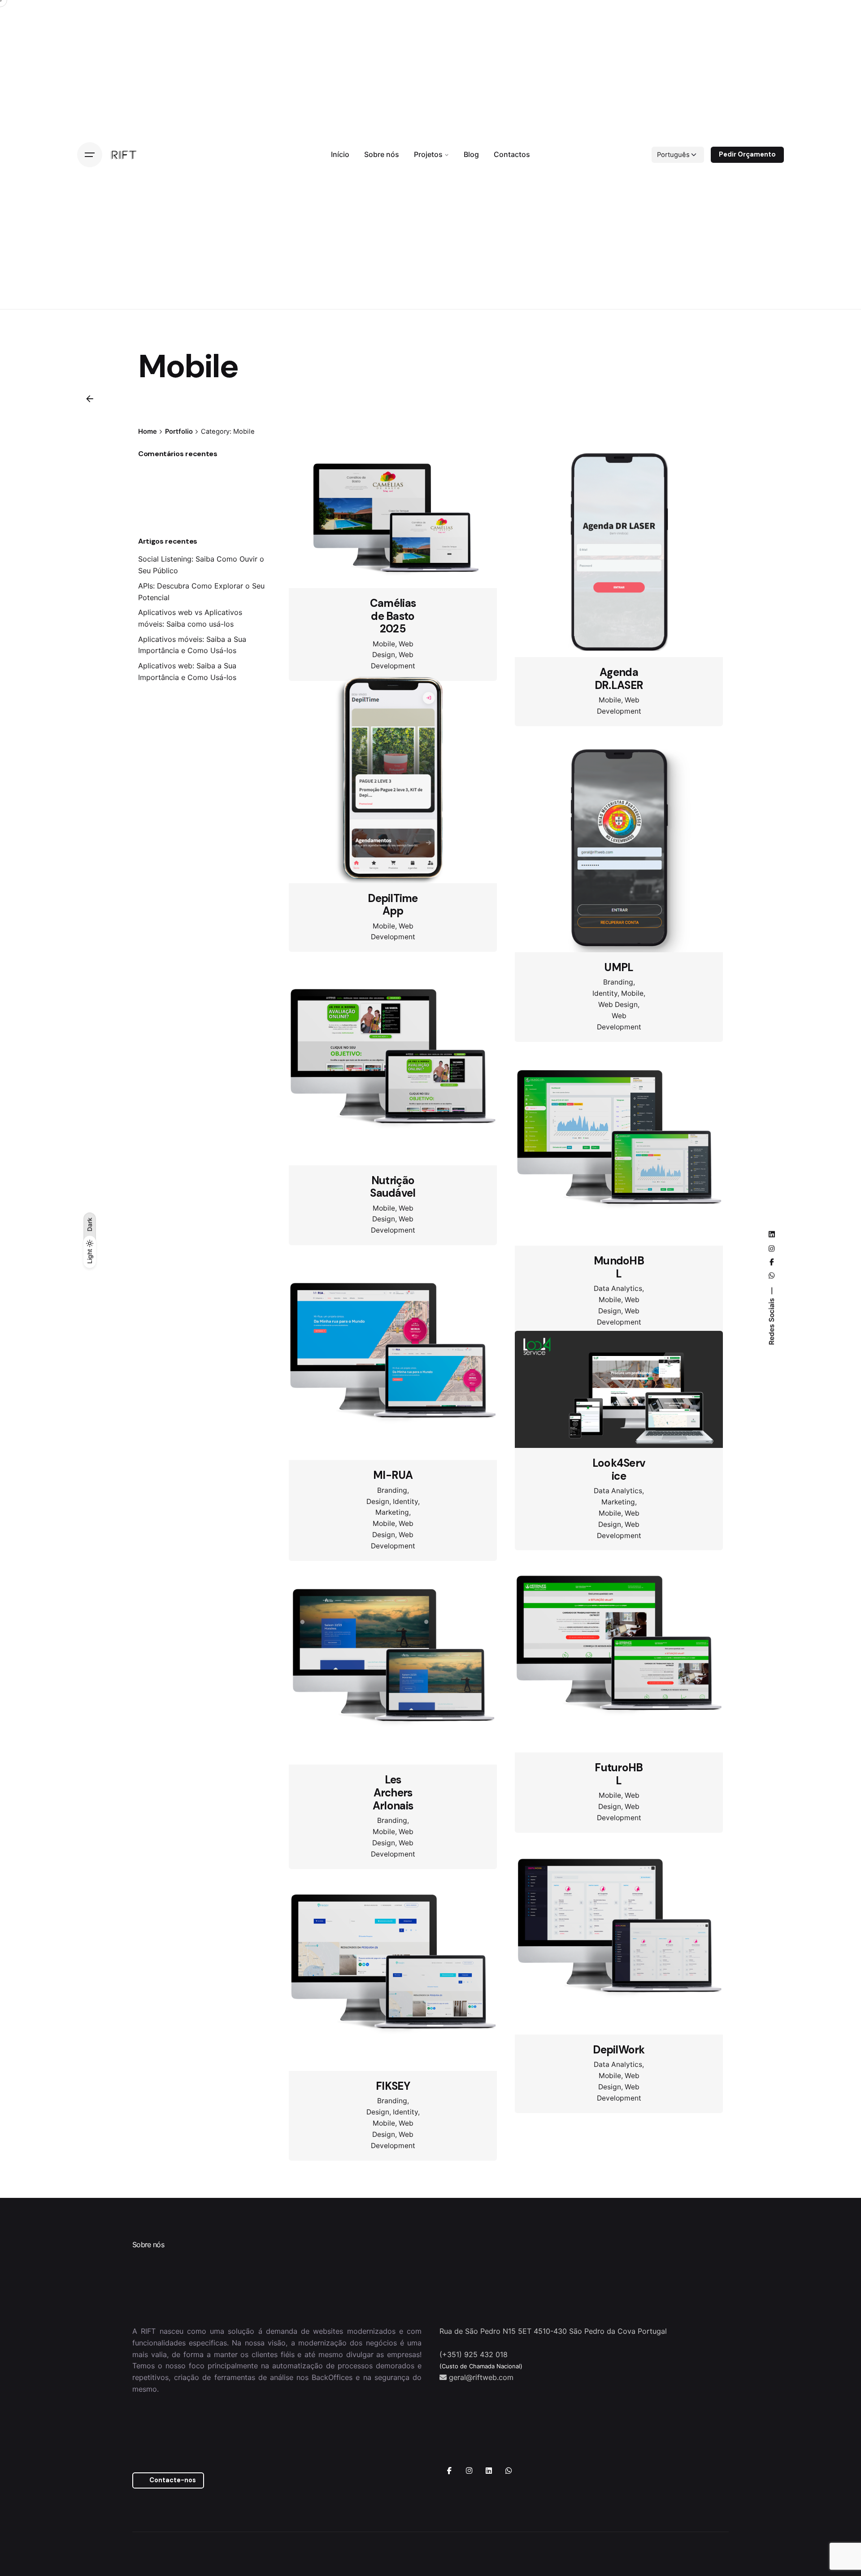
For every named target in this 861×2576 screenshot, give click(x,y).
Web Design (618, 1005)
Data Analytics (618, 1311)
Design (378, 1550)
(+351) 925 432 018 (474, 2460)
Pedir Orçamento (747, 154)
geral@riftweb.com (481, 2483)
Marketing (392, 1561)
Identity (605, 993)
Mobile (384, 644)
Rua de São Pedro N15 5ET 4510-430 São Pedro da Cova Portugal (553, 2437)
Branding (618, 982)
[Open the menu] (90, 155)
